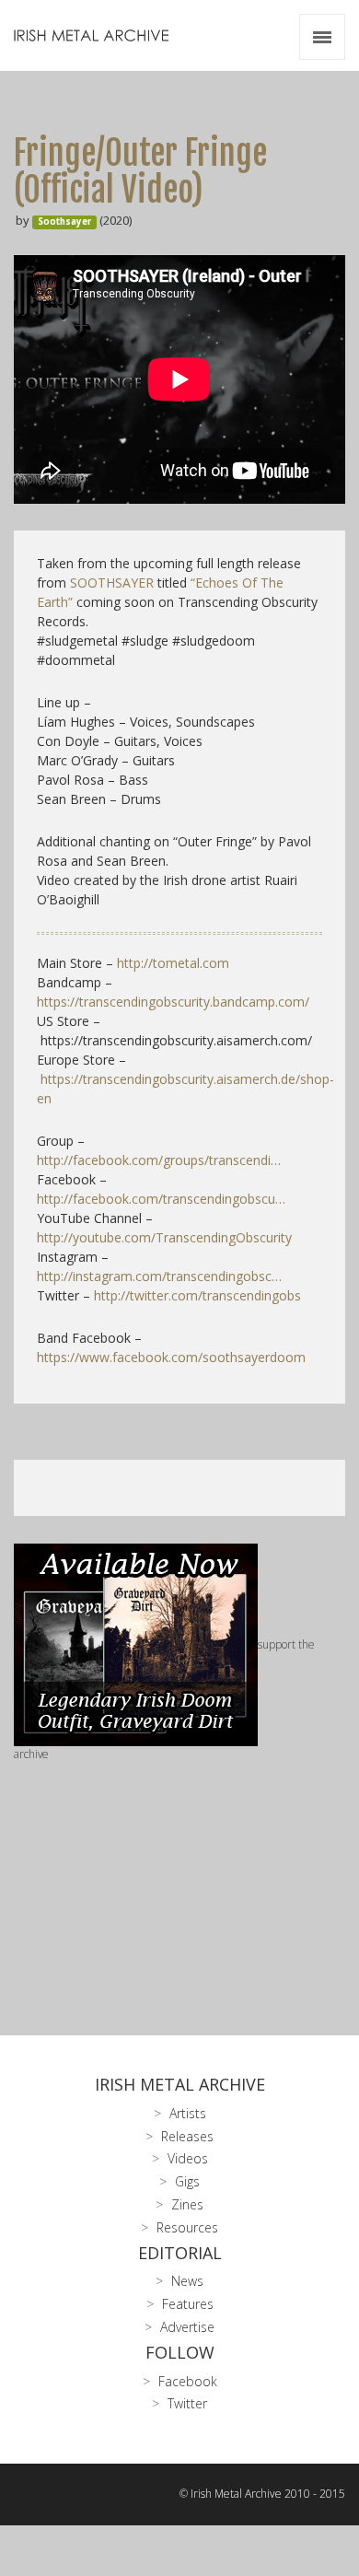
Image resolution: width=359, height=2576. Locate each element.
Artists (188, 2113)
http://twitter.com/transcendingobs (197, 1295)
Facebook (188, 2381)
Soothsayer (64, 221)
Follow (180, 2352)
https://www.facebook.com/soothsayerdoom (171, 1357)
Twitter (187, 2403)
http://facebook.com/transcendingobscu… (161, 1199)
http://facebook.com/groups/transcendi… (159, 1160)
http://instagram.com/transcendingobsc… (159, 1276)
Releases (187, 2136)
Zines (187, 2204)
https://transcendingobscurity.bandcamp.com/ (173, 1002)
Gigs (187, 2181)
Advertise (187, 2327)
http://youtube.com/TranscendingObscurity (164, 1237)
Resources (187, 2227)
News (187, 2281)
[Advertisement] (179, 1870)
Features (188, 2304)
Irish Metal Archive (180, 2084)
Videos (188, 2158)
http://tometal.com (173, 963)
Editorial (180, 2253)
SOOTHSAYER (112, 583)
